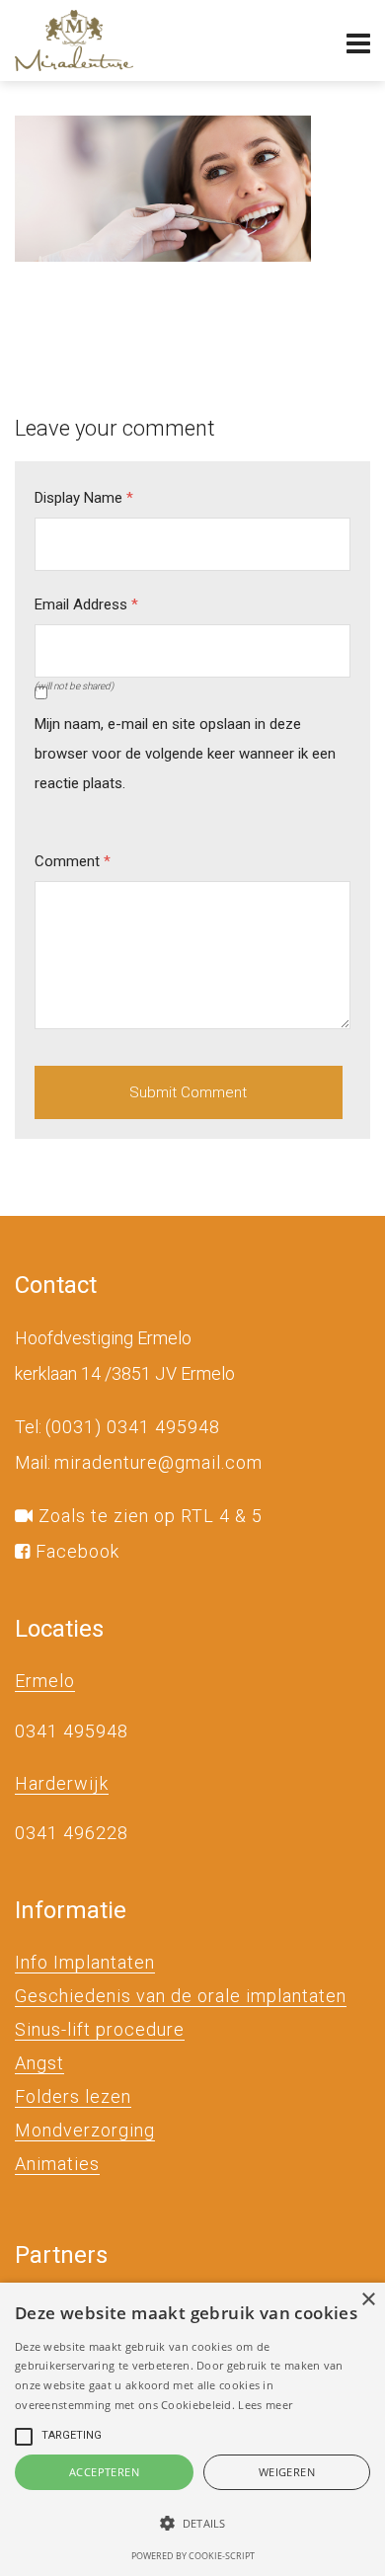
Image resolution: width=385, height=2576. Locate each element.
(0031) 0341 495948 (133, 1427)
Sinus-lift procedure (100, 2029)
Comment (73, 861)
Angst (39, 2063)
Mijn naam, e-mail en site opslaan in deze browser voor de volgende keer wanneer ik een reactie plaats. (185, 754)
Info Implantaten (85, 1962)
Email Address (86, 604)
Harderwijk (62, 1783)
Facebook (75, 1551)
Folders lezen (73, 2096)
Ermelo (45, 1681)
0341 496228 (72, 1833)
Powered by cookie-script (193, 2556)
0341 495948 (72, 1731)
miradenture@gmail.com (158, 1462)
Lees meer (265, 2405)
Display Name (84, 498)
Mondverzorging (85, 2130)
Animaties (57, 2164)
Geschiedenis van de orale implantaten (181, 1996)
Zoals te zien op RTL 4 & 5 (148, 1516)
